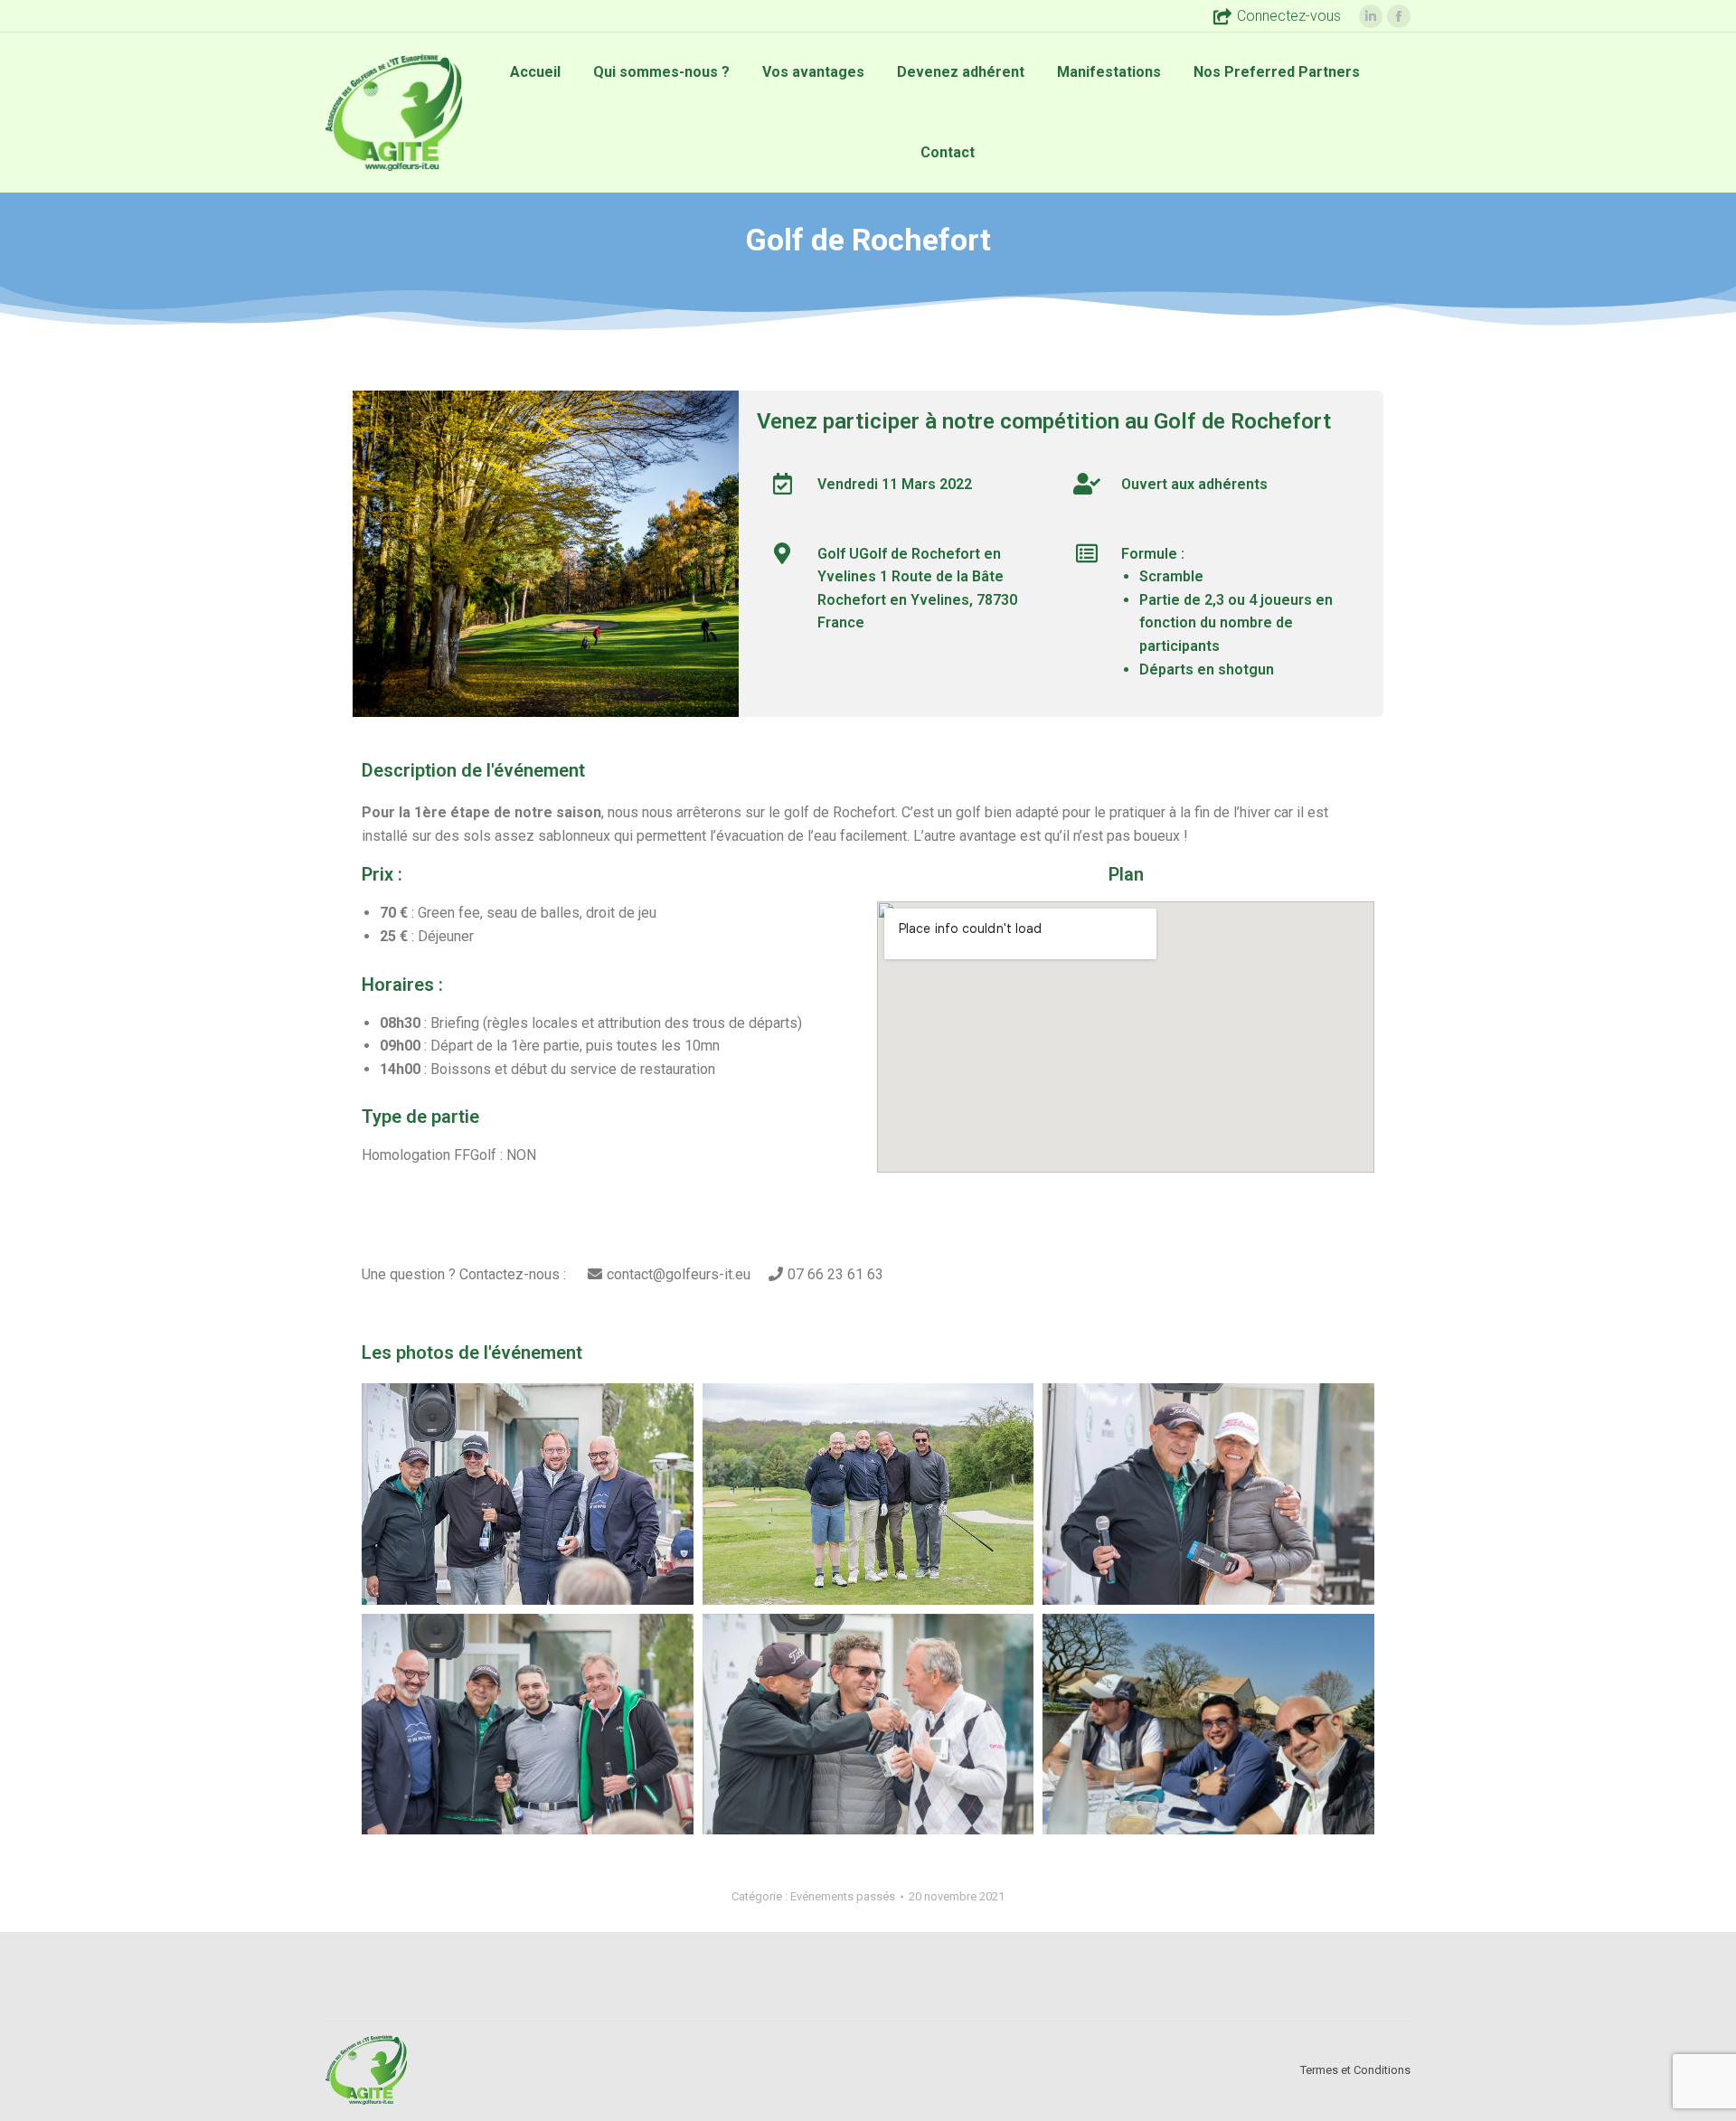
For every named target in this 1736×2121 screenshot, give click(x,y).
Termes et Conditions (1355, 2070)
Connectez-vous (1289, 16)
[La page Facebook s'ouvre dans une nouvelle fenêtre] (1399, 16)
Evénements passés (843, 1896)
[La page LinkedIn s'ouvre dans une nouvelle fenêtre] (1371, 16)
